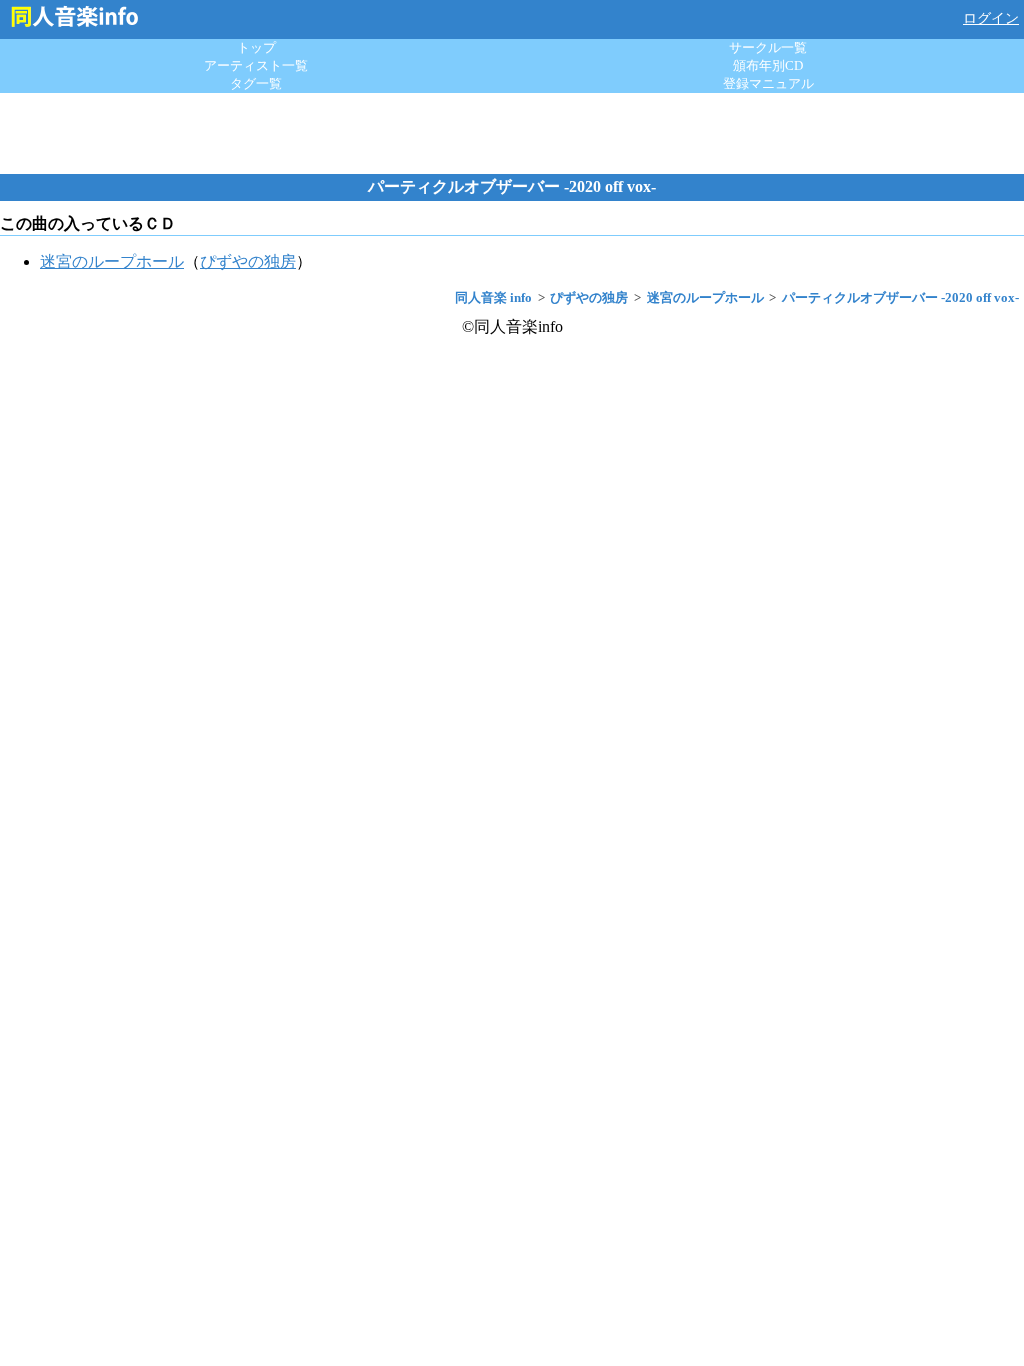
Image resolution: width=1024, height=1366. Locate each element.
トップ (256, 47)
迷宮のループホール (112, 261)
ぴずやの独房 (248, 261)
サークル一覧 (768, 47)
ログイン (991, 18)
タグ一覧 (256, 83)
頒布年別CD (768, 65)
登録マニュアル (768, 83)
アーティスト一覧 (256, 65)
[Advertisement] (512, 133)
